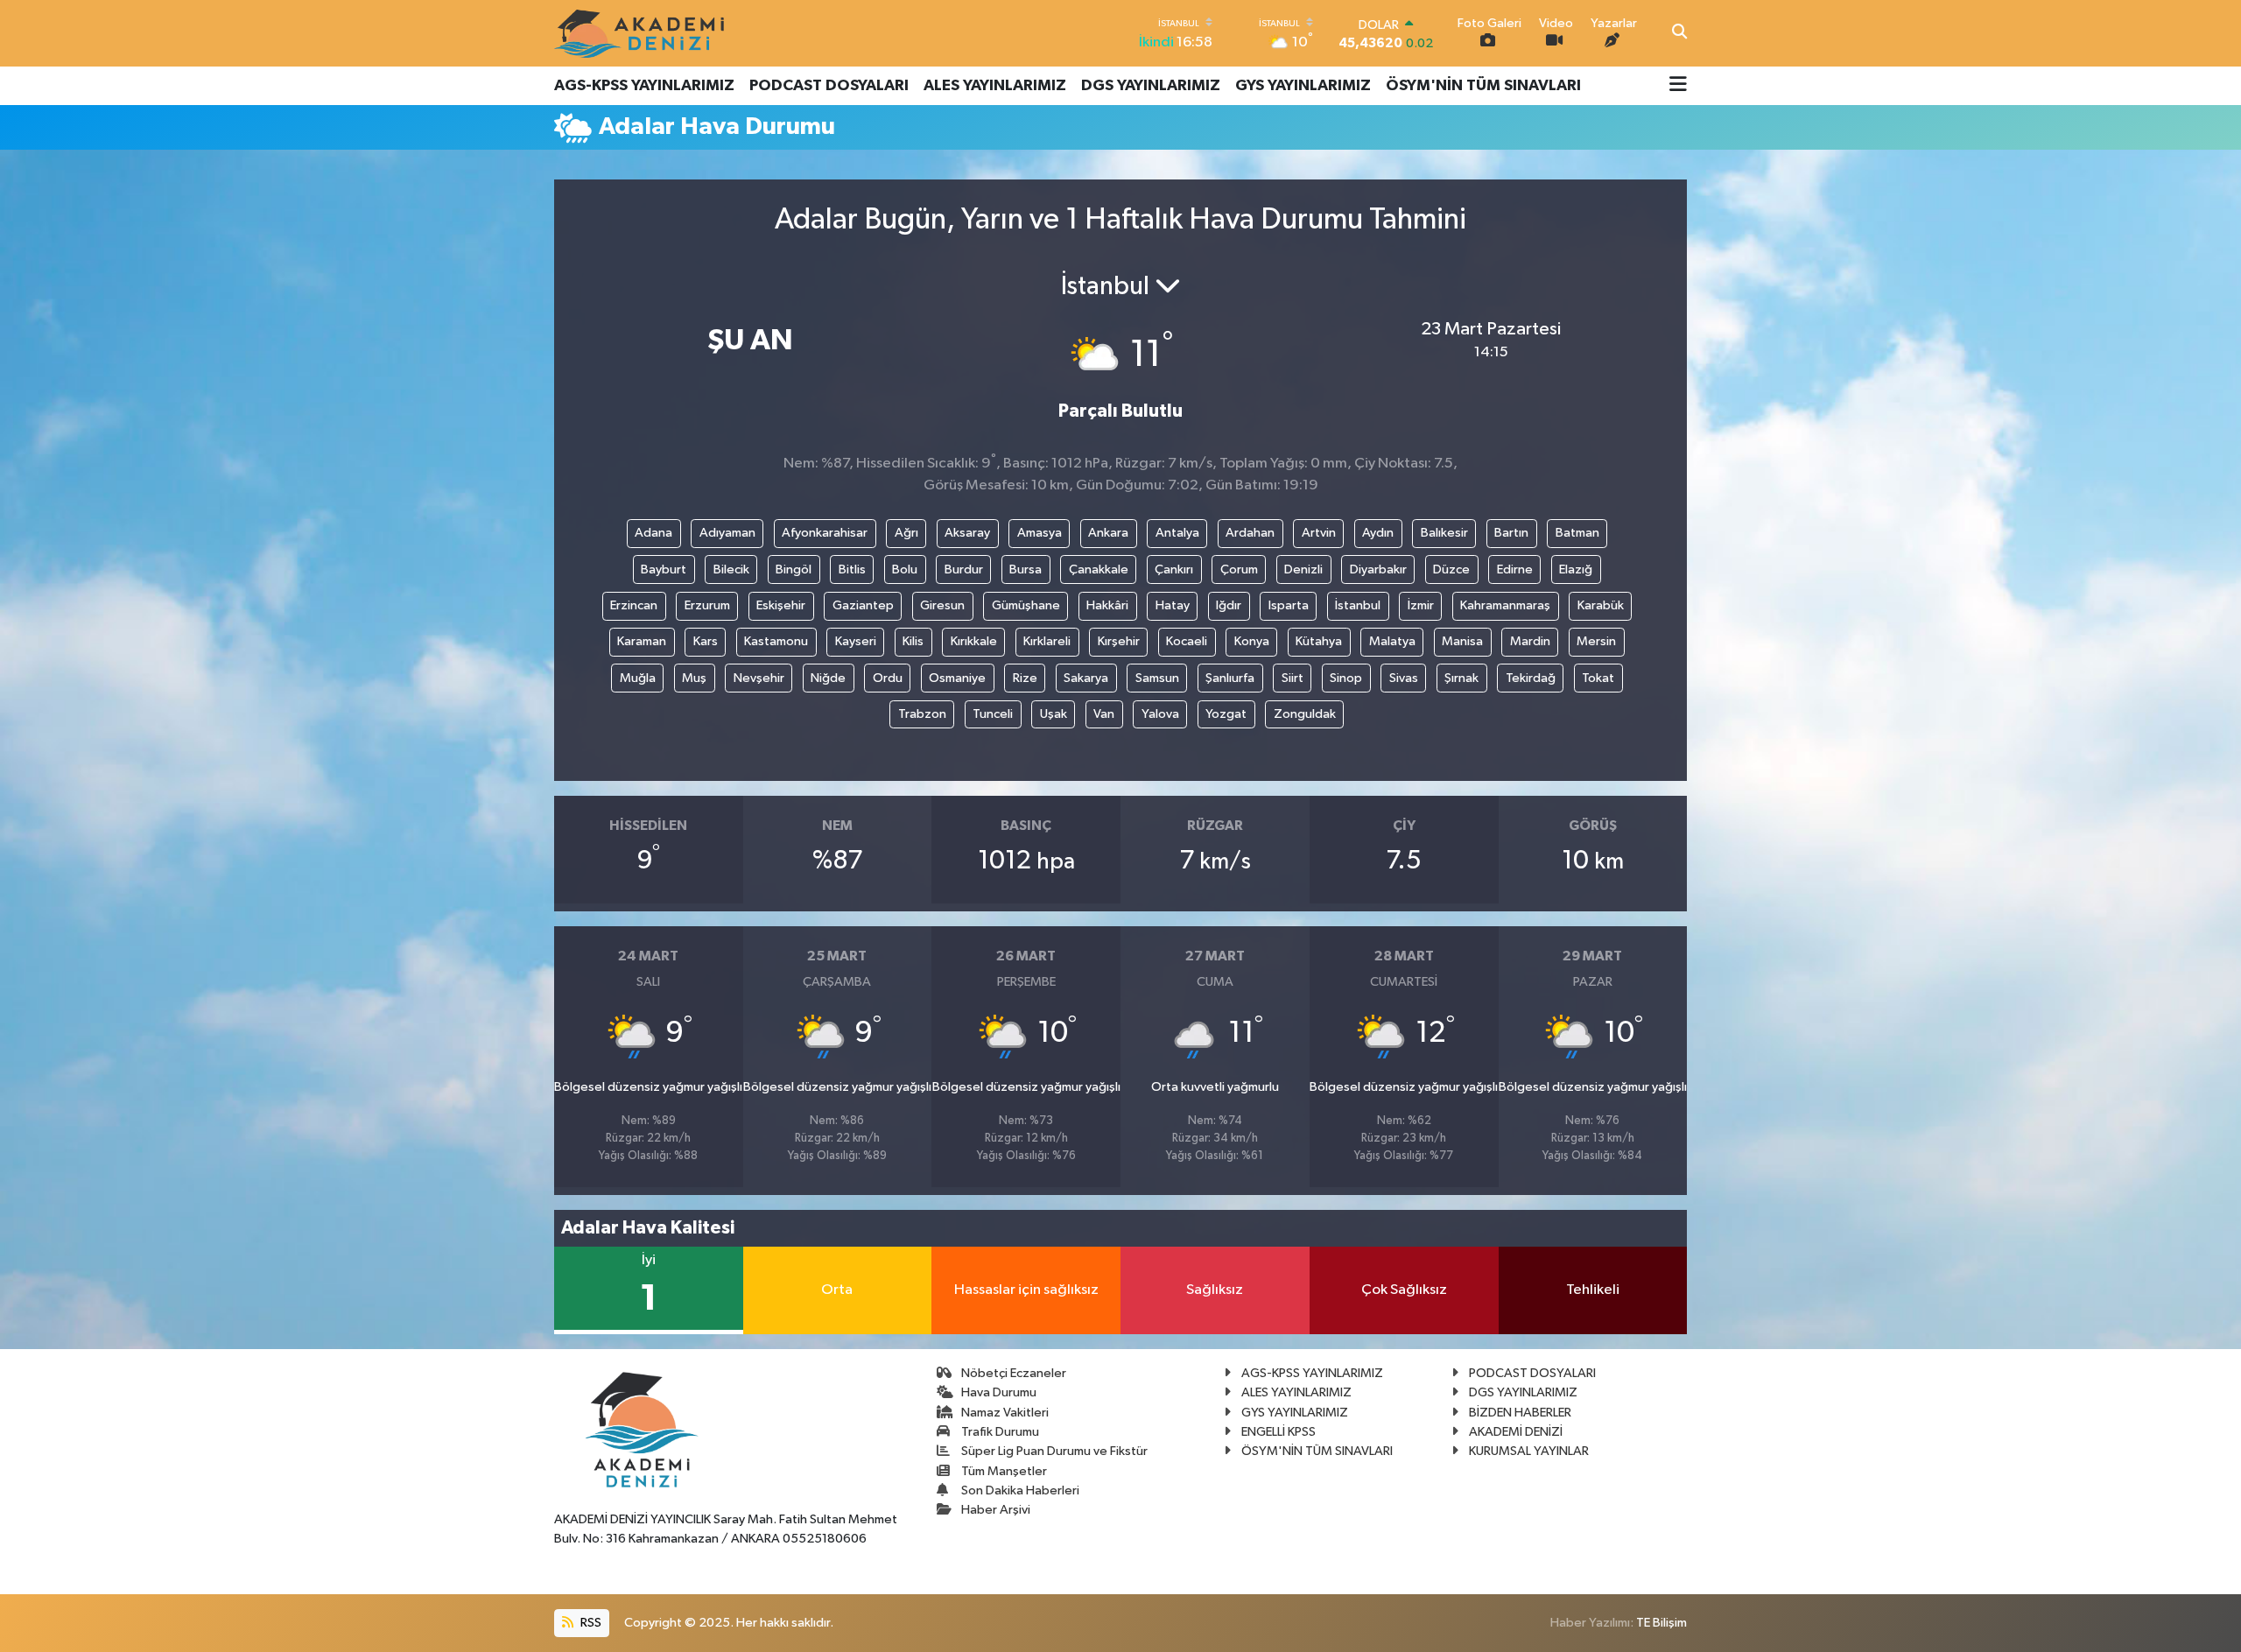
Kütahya (1319, 641)
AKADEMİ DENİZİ (1516, 1432)
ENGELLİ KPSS (1279, 1432)
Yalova (1160, 714)
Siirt (1293, 678)
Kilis (913, 641)
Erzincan (634, 605)
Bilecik (731, 569)
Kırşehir (1119, 641)
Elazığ (1576, 569)
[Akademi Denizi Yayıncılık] (642, 33)
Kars (706, 641)
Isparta (1289, 605)
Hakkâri (1107, 605)
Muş (694, 678)
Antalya (1177, 533)
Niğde (828, 678)
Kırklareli (1047, 641)
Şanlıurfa (1230, 678)
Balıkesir (1444, 533)
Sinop (1346, 678)
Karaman (642, 641)
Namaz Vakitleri (1005, 1413)
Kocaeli (1187, 641)
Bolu (905, 569)
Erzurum (707, 605)
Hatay (1173, 605)
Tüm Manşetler (1004, 1471)
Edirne (1515, 569)
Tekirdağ (1531, 678)
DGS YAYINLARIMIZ (1151, 86)
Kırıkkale (974, 641)
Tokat (1598, 678)
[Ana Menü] (1678, 86)
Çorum (1239, 569)
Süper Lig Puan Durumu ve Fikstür (1054, 1451)
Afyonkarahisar (825, 533)
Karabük (1601, 605)
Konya (1252, 641)
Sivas (1404, 678)
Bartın (1511, 533)
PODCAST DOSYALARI (829, 86)
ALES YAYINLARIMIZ (995, 86)
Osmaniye (957, 678)
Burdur (964, 569)
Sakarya (1086, 678)
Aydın (1378, 533)
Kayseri (856, 641)
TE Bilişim (1661, 1623)
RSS (590, 1623)
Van (1104, 714)
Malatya (1392, 641)
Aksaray (967, 533)
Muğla (638, 678)
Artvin (1319, 533)
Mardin (1530, 641)
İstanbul (1358, 605)
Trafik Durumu (1000, 1432)
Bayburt (664, 569)
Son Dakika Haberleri (1020, 1490)
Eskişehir (781, 605)
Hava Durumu (999, 1392)
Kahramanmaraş (1505, 605)
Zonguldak (1305, 714)
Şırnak (1461, 678)
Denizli (1303, 569)
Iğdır (1229, 605)
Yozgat (1226, 714)
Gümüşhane (1026, 605)
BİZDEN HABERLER (1520, 1413)
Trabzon (922, 714)
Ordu (888, 678)
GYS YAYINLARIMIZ (1303, 86)
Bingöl (794, 569)
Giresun (942, 605)
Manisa (1462, 641)
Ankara (1108, 533)
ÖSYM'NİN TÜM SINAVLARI (1483, 86)
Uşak (1054, 714)
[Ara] (1679, 33)
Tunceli (993, 714)
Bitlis (852, 569)
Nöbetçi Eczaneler (1014, 1373)
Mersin (1596, 641)
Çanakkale (1099, 569)
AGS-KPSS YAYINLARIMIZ (644, 86)
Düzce (1451, 569)
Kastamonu (776, 641)
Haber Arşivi (996, 1510)
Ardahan (1250, 533)
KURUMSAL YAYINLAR (1529, 1451)
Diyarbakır (1378, 569)
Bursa (1026, 569)
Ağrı (906, 533)
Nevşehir (759, 678)
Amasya (1040, 533)
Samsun (1157, 678)
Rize (1025, 678)
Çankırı (1174, 569)
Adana (653, 533)
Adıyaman (727, 533)
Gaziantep (863, 605)
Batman (1577, 533)
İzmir (1421, 605)
